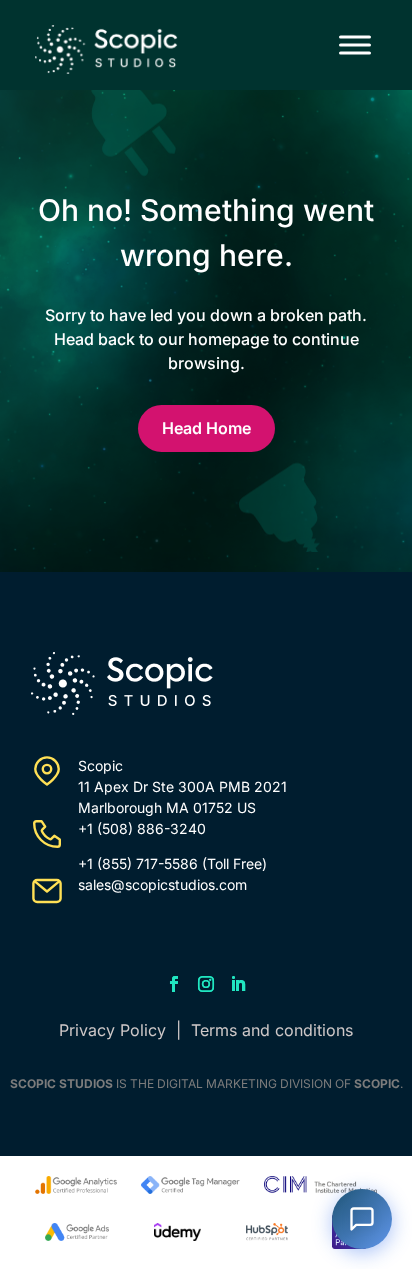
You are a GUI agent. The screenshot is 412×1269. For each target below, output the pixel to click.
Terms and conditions (272, 1030)
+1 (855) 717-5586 (138, 863)
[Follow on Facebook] (174, 984)
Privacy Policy (112, 1030)
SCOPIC (377, 1083)
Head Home (206, 428)
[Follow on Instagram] (206, 984)
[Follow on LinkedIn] (238, 984)
